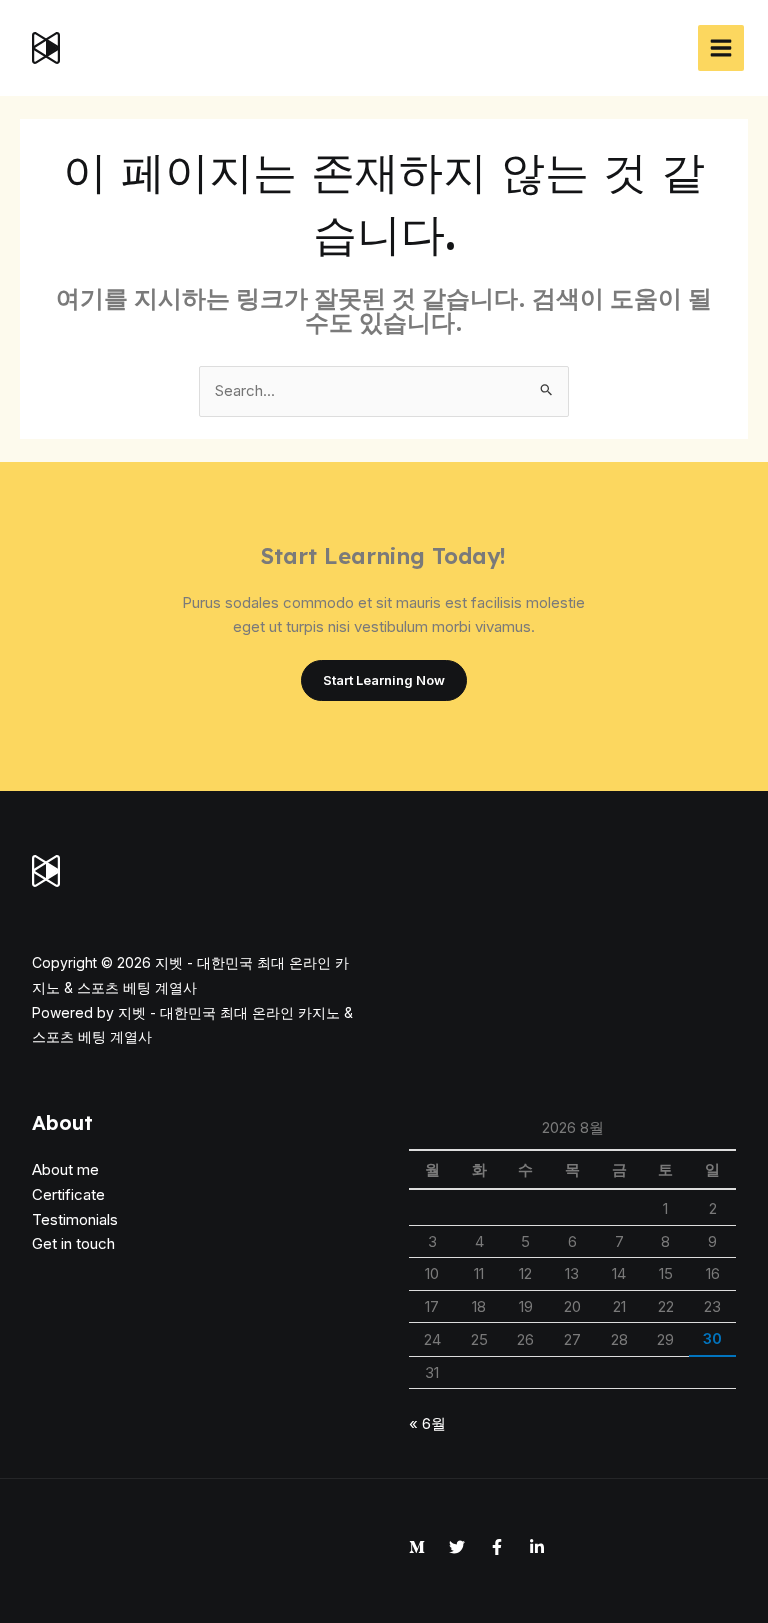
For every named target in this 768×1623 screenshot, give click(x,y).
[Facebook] (497, 1547)
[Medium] (417, 1547)
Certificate (68, 1194)
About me (65, 1169)
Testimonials (75, 1219)
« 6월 (427, 1423)
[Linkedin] (537, 1547)
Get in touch (73, 1243)
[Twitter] (457, 1547)
